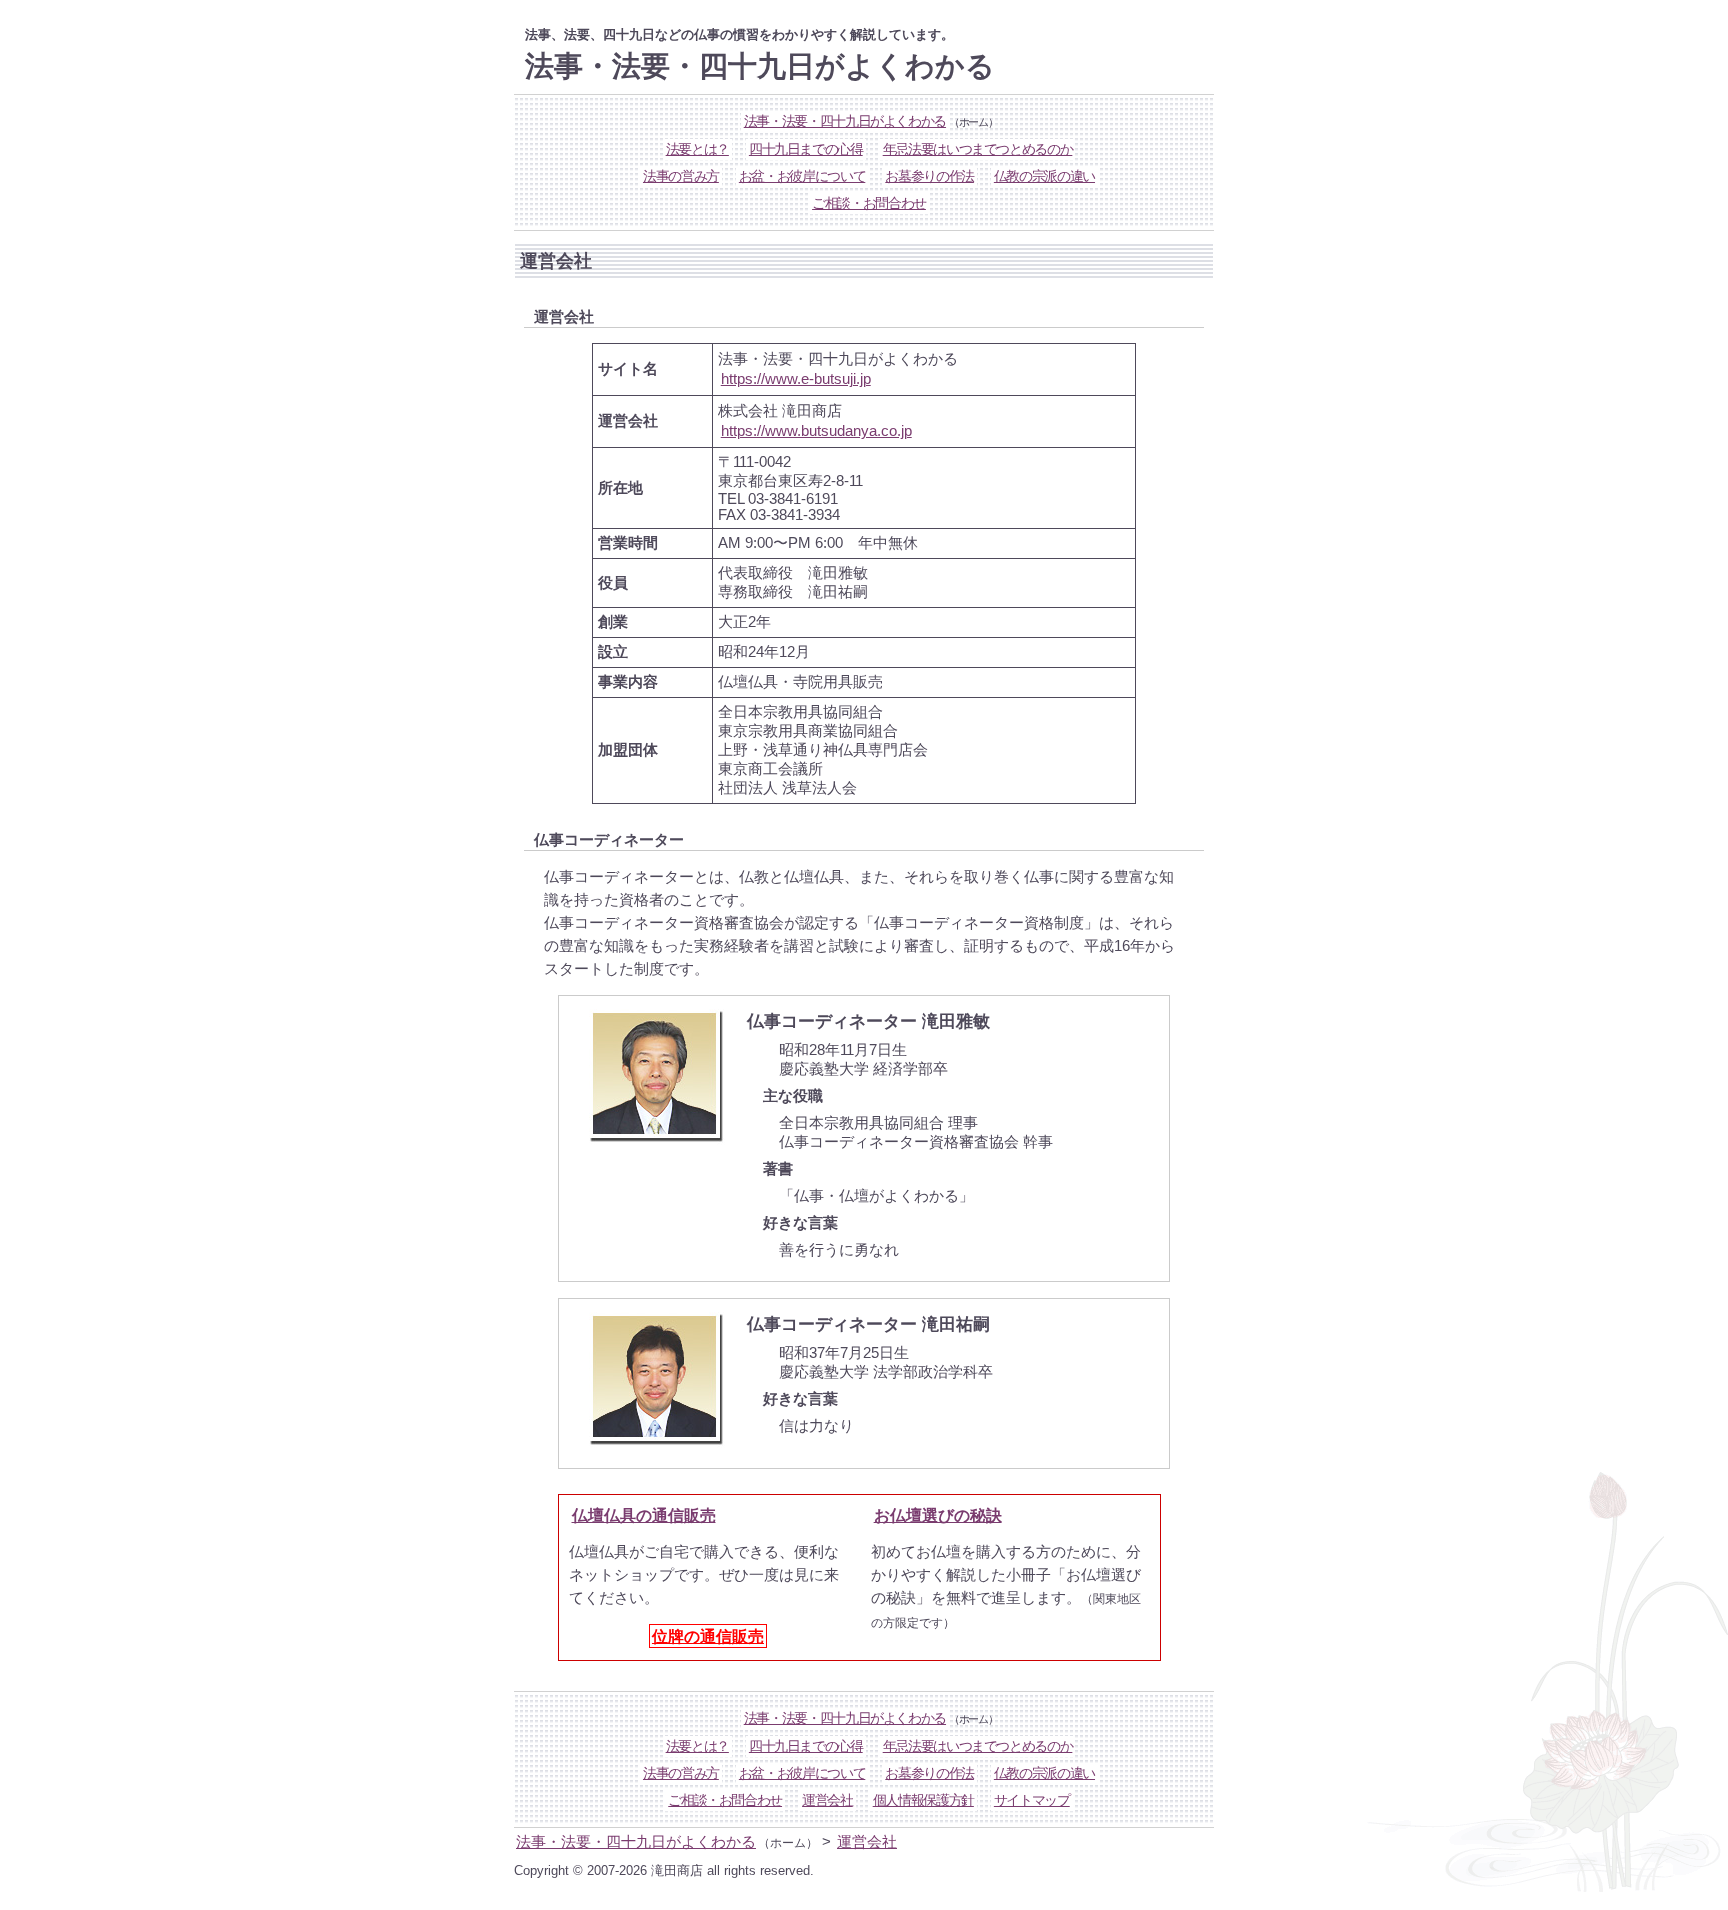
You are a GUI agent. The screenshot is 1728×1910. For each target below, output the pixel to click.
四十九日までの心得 (806, 149)
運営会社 (827, 1800)
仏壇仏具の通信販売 (644, 1515)
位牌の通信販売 (708, 1636)
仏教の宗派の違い (1044, 176)
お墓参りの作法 (929, 176)
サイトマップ (1032, 1800)
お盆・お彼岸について (802, 176)
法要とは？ (697, 149)
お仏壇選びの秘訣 (938, 1515)
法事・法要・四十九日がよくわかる (845, 121)
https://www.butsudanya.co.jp (816, 431)
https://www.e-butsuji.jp (796, 379)
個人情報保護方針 (923, 1800)
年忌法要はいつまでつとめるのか (978, 149)
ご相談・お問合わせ (869, 203)
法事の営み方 (681, 176)
